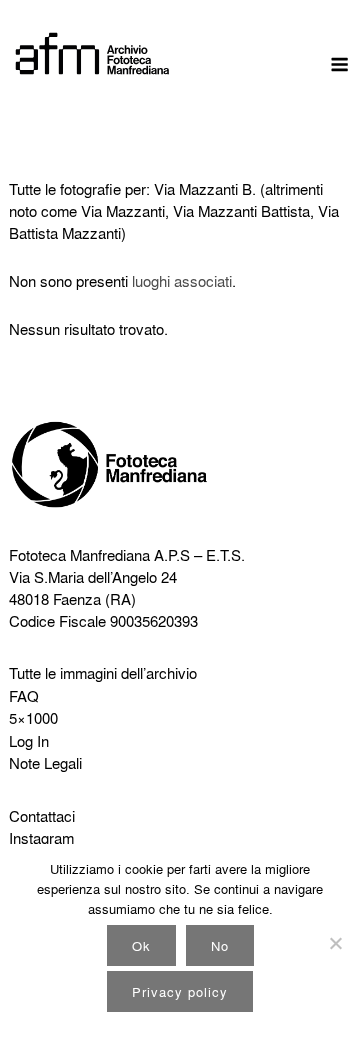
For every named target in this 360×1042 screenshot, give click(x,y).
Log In (29, 741)
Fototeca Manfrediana (79, 555)
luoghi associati (182, 281)
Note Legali (45, 763)
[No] (335, 943)
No (220, 945)
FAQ (24, 696)
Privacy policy (180, 991)
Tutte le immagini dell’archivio (103, 673)
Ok (141, 945)
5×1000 (33, 718)
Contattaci (42, 816)
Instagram (41, 838)
